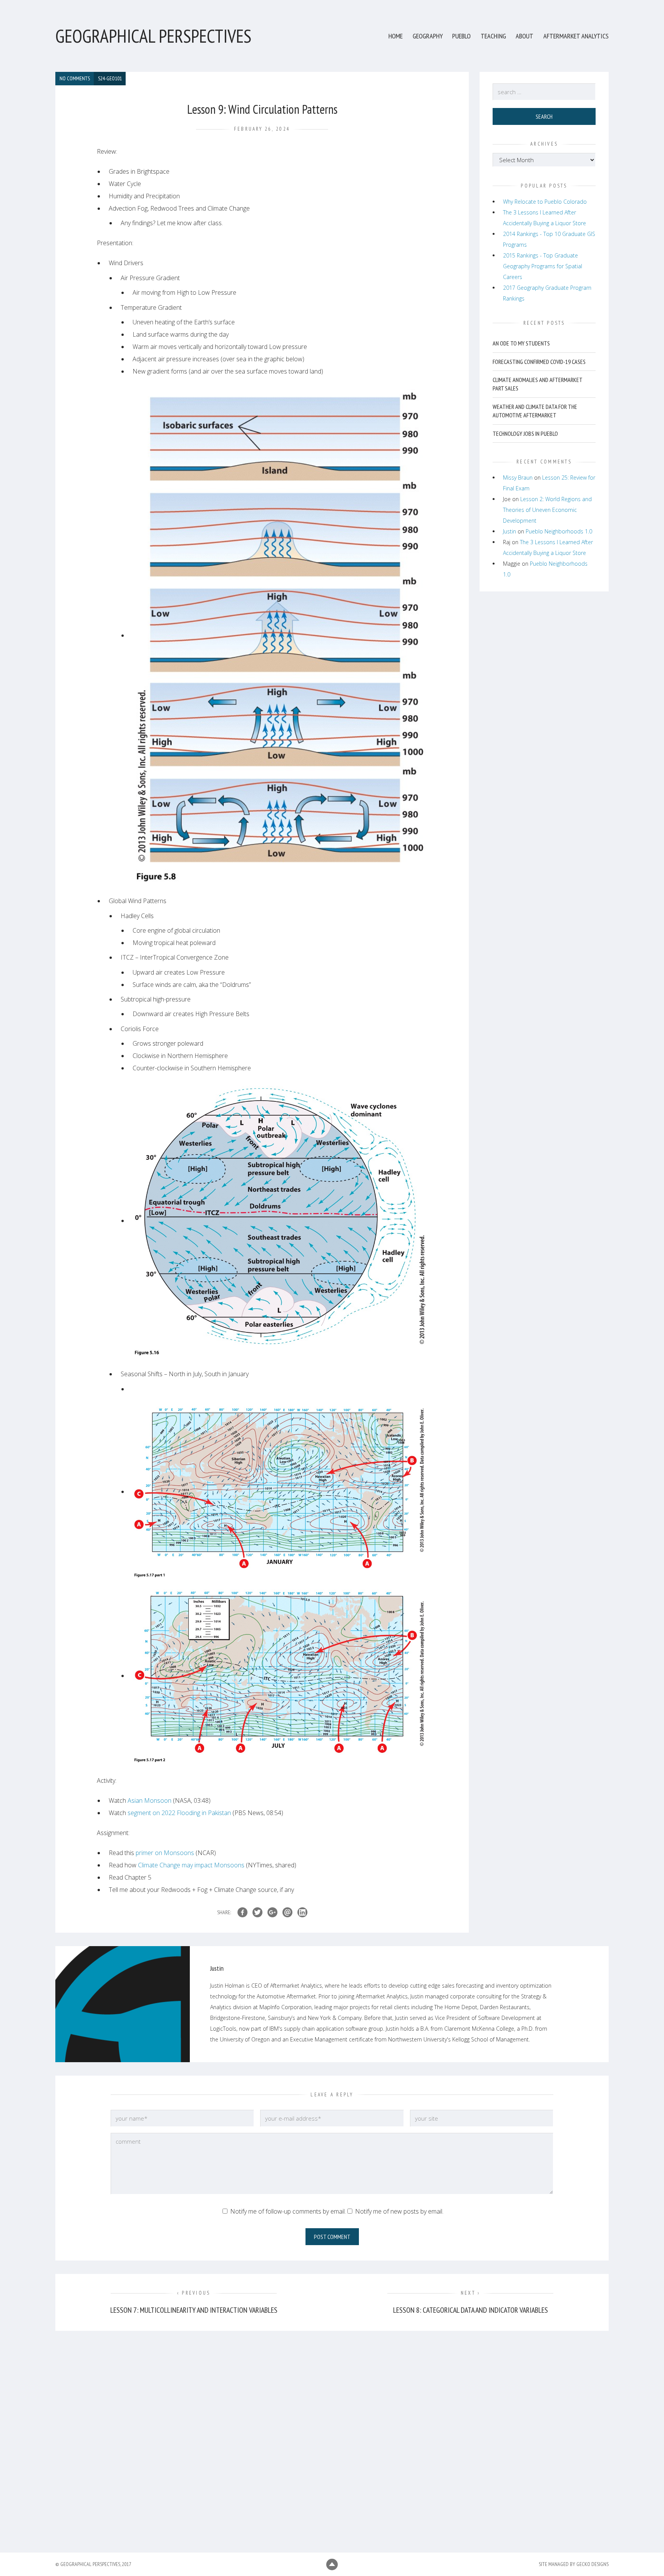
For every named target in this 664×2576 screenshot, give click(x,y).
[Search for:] (544, 92)
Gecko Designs (593, 2564)
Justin (510, 531)
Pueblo (461, 36)
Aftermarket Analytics (576, 36)
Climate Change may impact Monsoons (191, 1865)
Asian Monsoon (149, 1800)
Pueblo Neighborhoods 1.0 (559, 531)
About (525, 36)
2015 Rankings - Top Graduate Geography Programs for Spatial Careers (543, 266)
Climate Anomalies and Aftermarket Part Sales (537, 384)
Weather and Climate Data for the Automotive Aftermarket (535, 411)
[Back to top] (332, 2564)
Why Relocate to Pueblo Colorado (545, 202)
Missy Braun (518, 477)
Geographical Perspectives (153, 36)
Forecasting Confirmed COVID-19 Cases (539, 362)
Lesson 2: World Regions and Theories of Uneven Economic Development (547, 510)
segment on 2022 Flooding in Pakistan (179, 1813)
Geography (428, 36)
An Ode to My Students (521, 343)
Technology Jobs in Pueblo (525, 433)
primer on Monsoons (165, 1853)
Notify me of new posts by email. (399, 2211)
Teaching (493, 36)
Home (396, 36)
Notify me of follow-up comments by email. (288, 2211)
